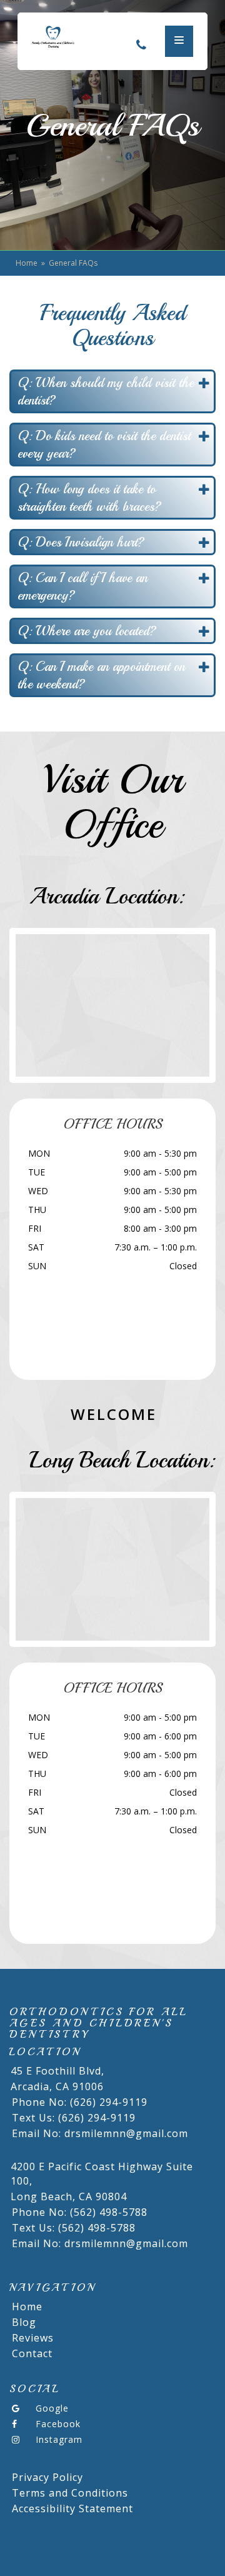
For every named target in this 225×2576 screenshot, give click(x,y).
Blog (24, 2322)
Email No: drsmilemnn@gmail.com (100, 2133)
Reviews (33, 2338)
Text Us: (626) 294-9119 (74, 2118)
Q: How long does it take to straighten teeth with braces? (89, 498)
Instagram (59, 2439)
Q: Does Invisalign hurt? (81, 542)
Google (52, 2408)
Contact (32, 2353)
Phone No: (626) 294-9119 (80, 2102)
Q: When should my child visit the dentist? (106, 391)
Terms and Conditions (70, 2493)
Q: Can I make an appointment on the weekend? (101, 675)
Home (27, 263)
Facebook (58, 2424)
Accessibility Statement (72, 2508)
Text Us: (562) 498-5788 (74, 2228)
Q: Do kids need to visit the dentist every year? (104, 445)
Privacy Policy (47, 2477)
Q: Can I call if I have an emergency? (82, 586)
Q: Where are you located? (87, 631)
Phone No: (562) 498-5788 (80, 2212)
